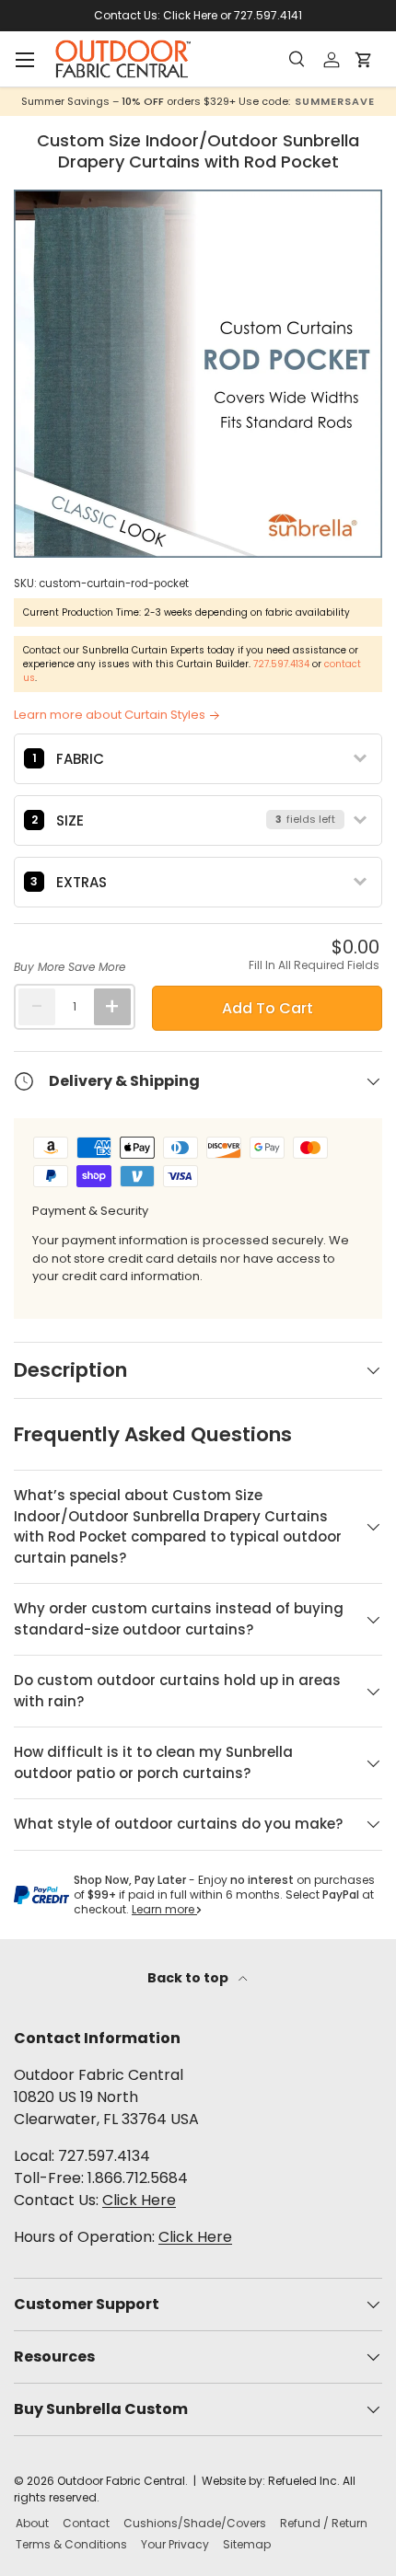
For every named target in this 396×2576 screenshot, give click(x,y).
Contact (86, 2523)
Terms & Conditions (71, 2544)
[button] (368, 60)
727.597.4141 (268, 15)
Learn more (164, 1909)
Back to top (189, 1978)
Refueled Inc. (304, 2481)
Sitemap (247, 2544)
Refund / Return (324, 2523)
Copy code (304, 101)
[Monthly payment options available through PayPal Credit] (41, 1895)
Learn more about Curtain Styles (110, 715)
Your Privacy (175, 2544)
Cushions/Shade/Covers (195, 2523)
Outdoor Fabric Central (121, 2481)
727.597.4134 (281, 664)
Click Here (190, 15)
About (32, 2523)
